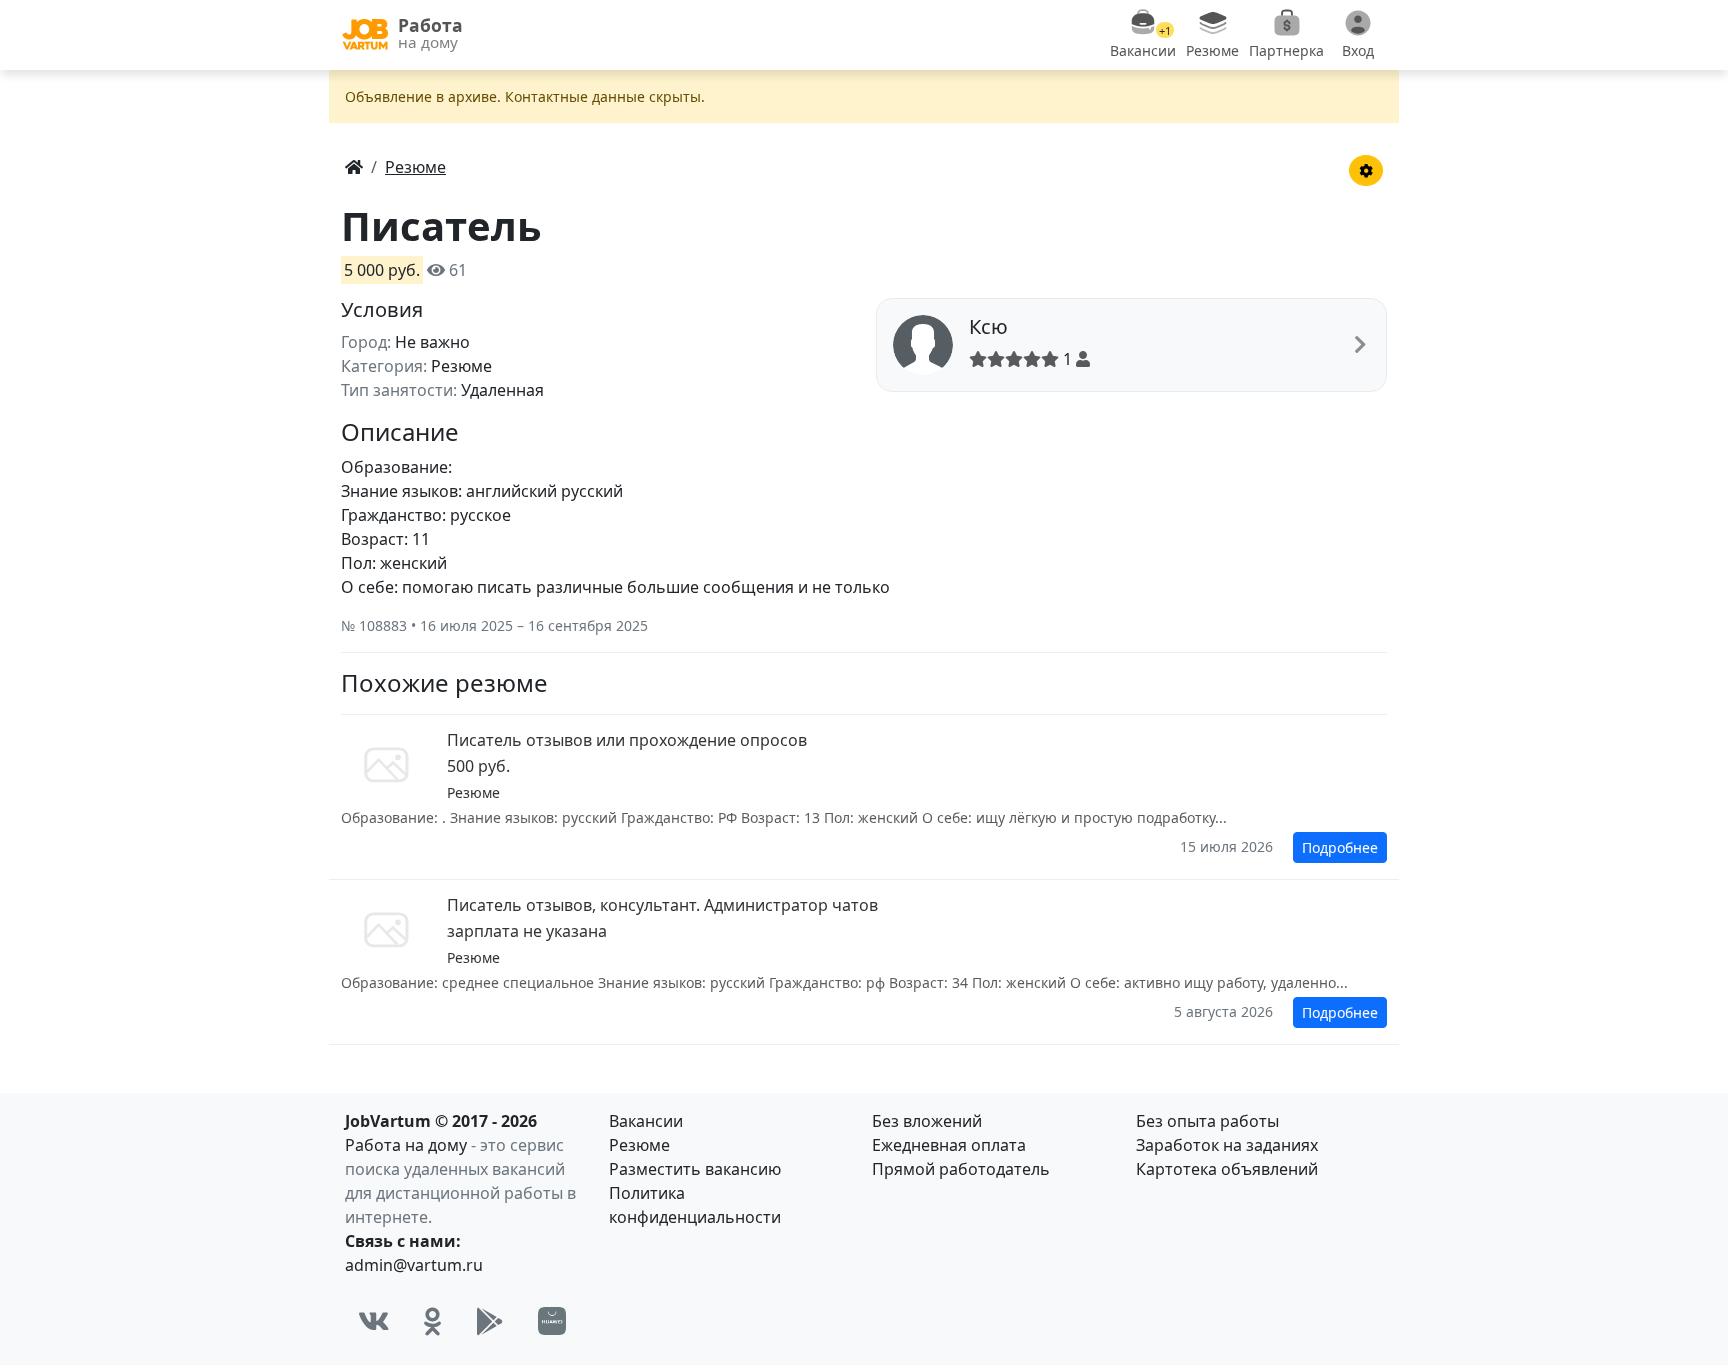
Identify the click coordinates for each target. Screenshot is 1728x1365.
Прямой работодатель (961, 1169)
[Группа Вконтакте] (374, 1321)
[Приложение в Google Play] (490, 1321)
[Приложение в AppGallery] (552, 1321)
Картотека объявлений (1227, 1169)
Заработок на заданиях (1227, 1145)
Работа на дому (406, 1145)
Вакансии (646, 1121)
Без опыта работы (1207, 1121)
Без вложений (927, 1121)
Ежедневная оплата (949, 1145)
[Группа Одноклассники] (433, 1321)
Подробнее (1340, 847)
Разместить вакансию (695, 1169)
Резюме (639, 1145)
